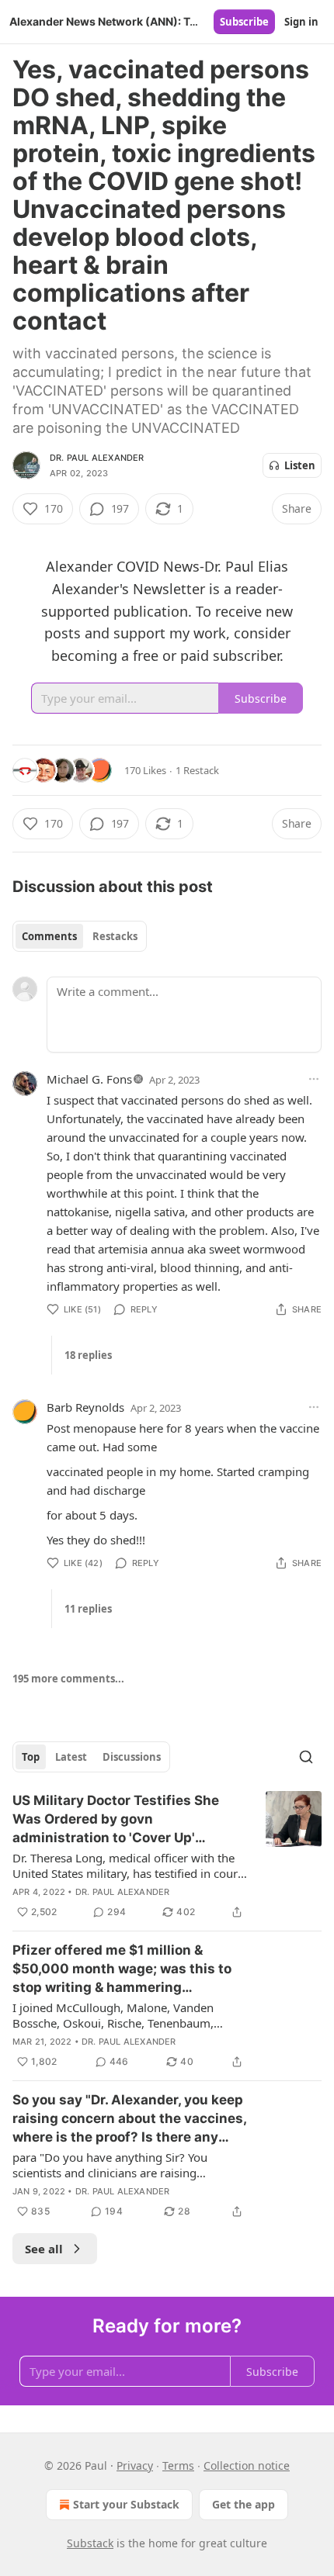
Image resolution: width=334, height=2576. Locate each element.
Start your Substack (126, 2504)
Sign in (301, 22)
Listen (300, 465)
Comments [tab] (49, 936)
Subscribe (244, 22)
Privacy (135, 2465)
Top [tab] (31, 1757)
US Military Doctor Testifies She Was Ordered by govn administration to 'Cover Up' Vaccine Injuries (116, 1820)
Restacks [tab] (115, 936)
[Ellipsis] (314, 1079)
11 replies (88, 1609)
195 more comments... (68, 1679)
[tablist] (80, 936)
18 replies (88, 1355)
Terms (178, 2465)
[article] (167, 1856)
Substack (90, 2543)
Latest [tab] (71, 1757)
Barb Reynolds (85, 1407)
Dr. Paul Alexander (97, 458)
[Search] (306, 1757)
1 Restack (197, 770)
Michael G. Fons (89, 1079)
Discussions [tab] (132, 1757)
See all (44, 2249)
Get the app (244, 2504)
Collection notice (247, 2465)
